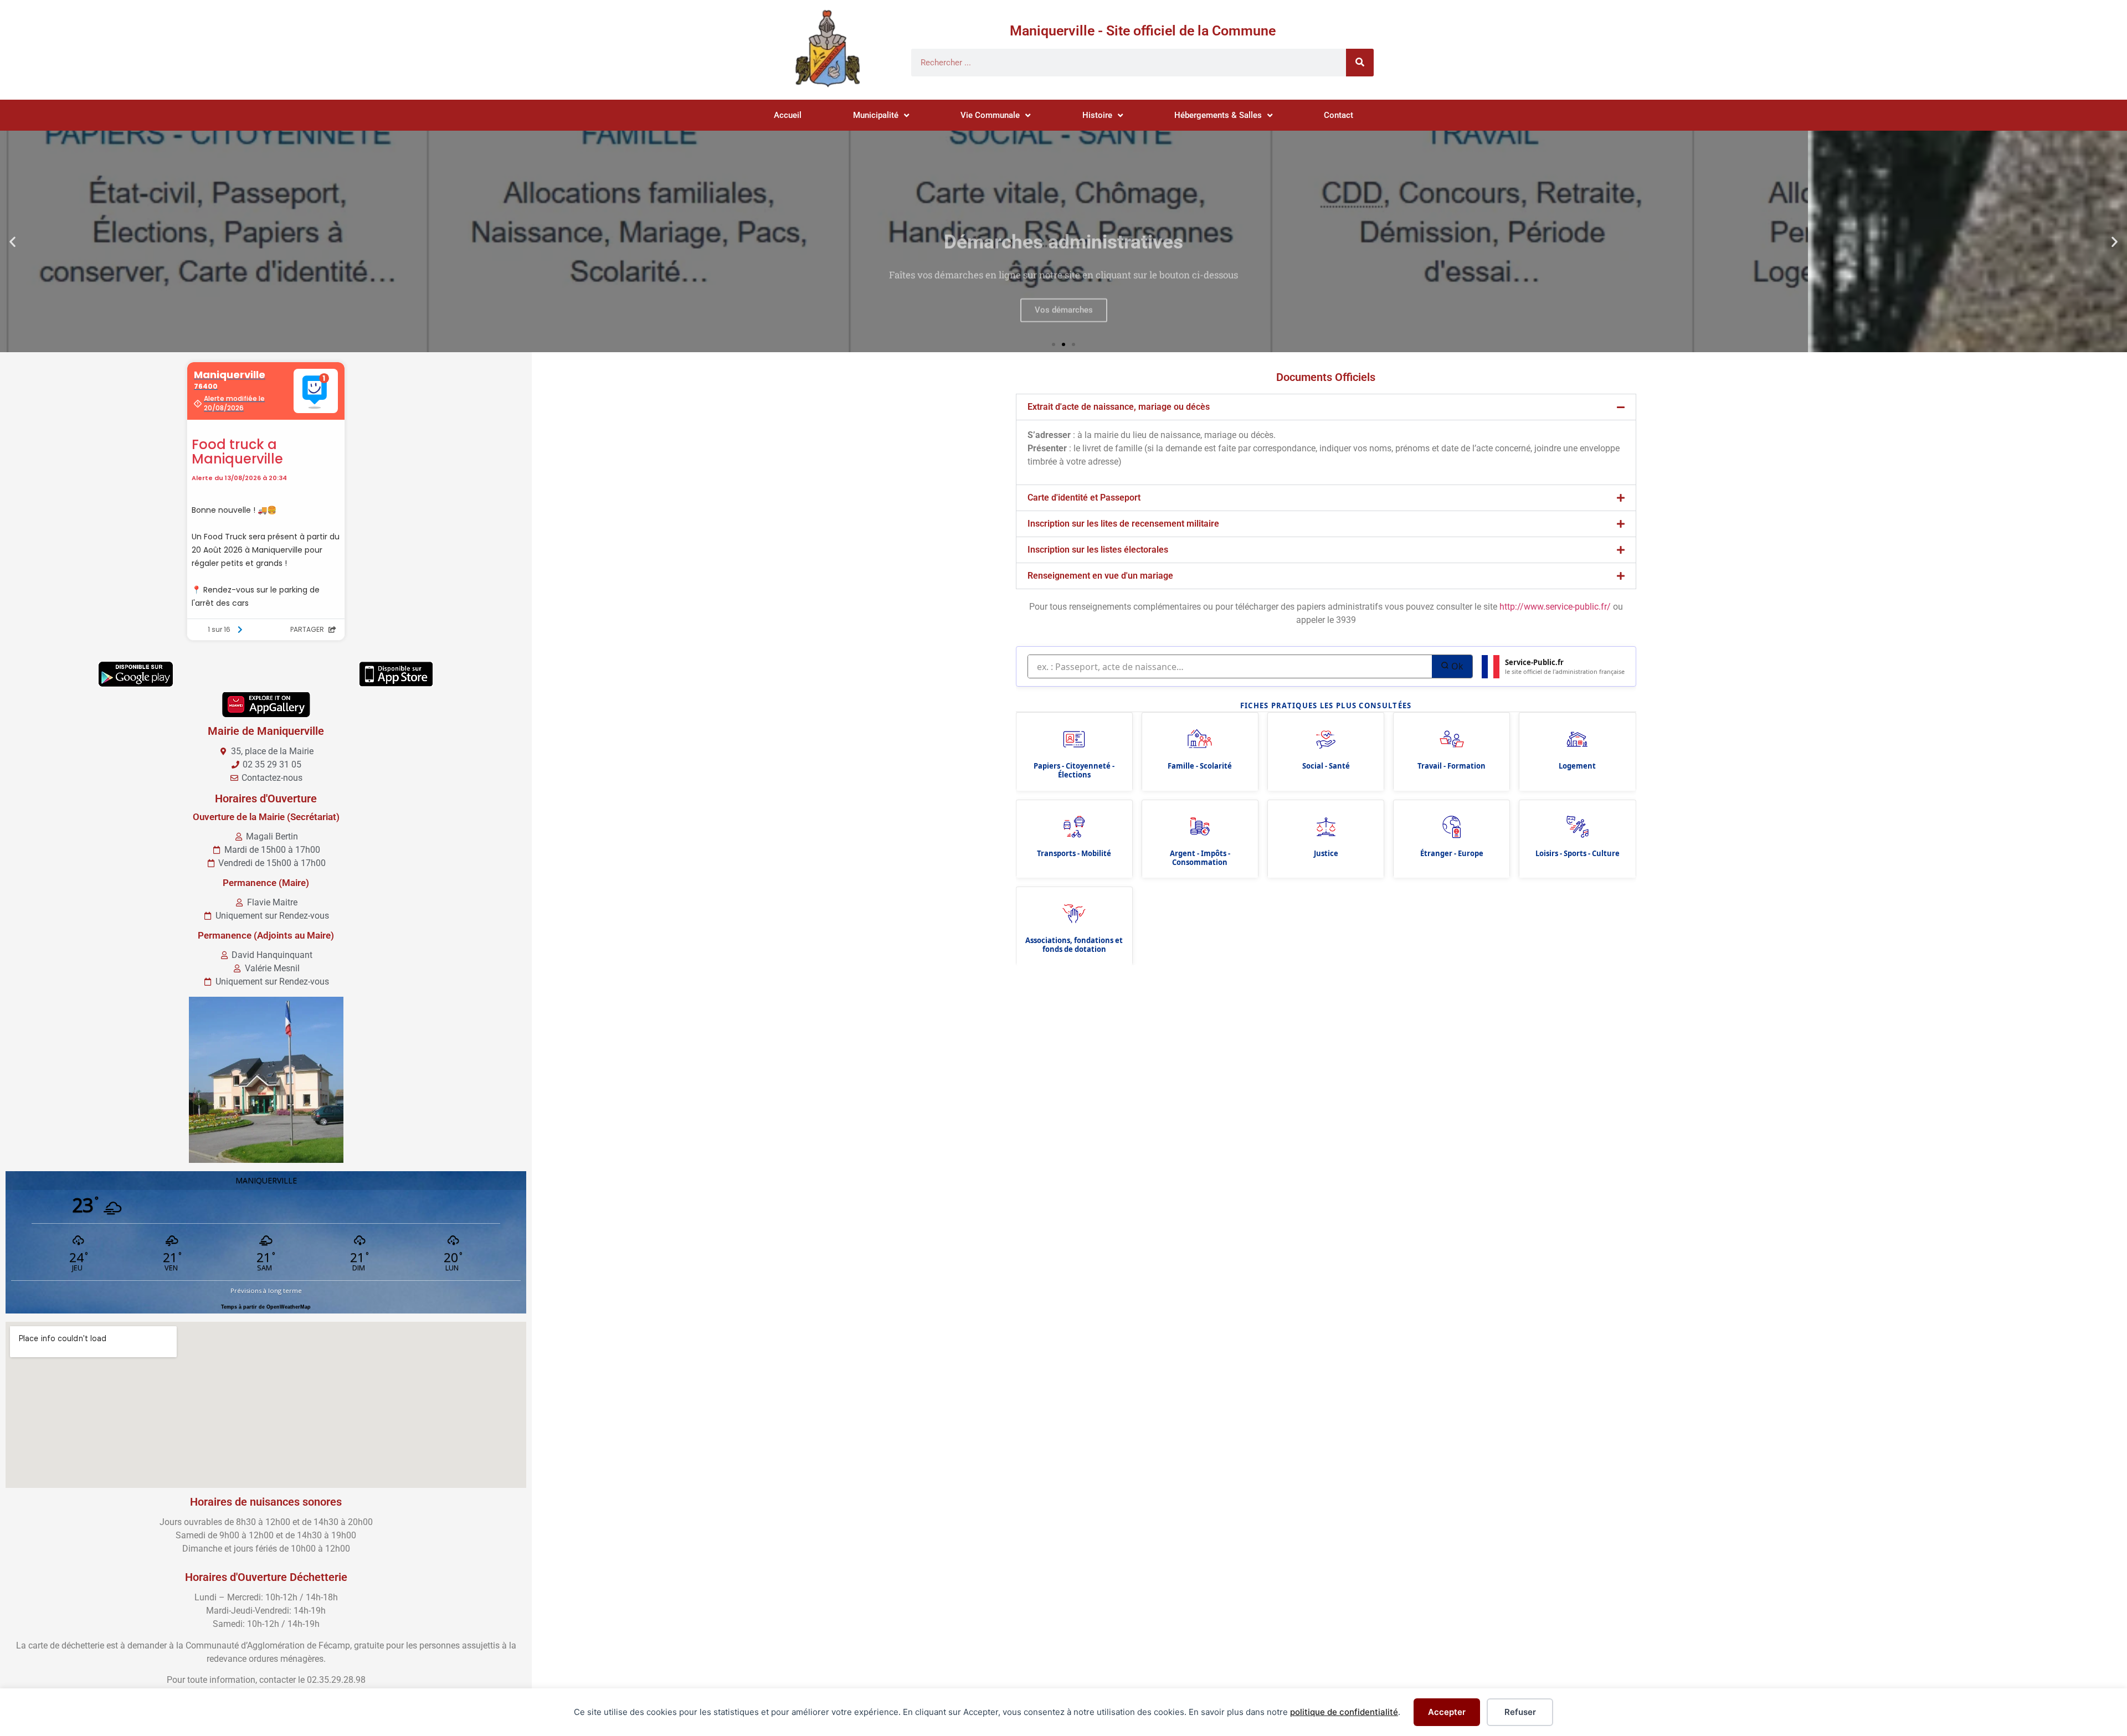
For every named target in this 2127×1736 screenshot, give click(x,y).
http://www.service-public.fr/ (1555, 607)
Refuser (1520, 1712)
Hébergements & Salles (1218, 115)
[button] (12, 242)
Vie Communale (990, 115)
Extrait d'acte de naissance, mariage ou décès (1119, 407)
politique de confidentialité (1344, 1712)
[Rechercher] (1360, 63)
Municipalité (876, 115)
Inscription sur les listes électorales (1098, 550)
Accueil (788, 115)
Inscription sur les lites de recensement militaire (1123, 524)
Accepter (1447, 1712)
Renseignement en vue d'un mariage (1100, 576)
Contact (1339, 115)
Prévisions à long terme (266, 1291)
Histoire (1097, 115)
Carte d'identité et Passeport (1084, 498)
